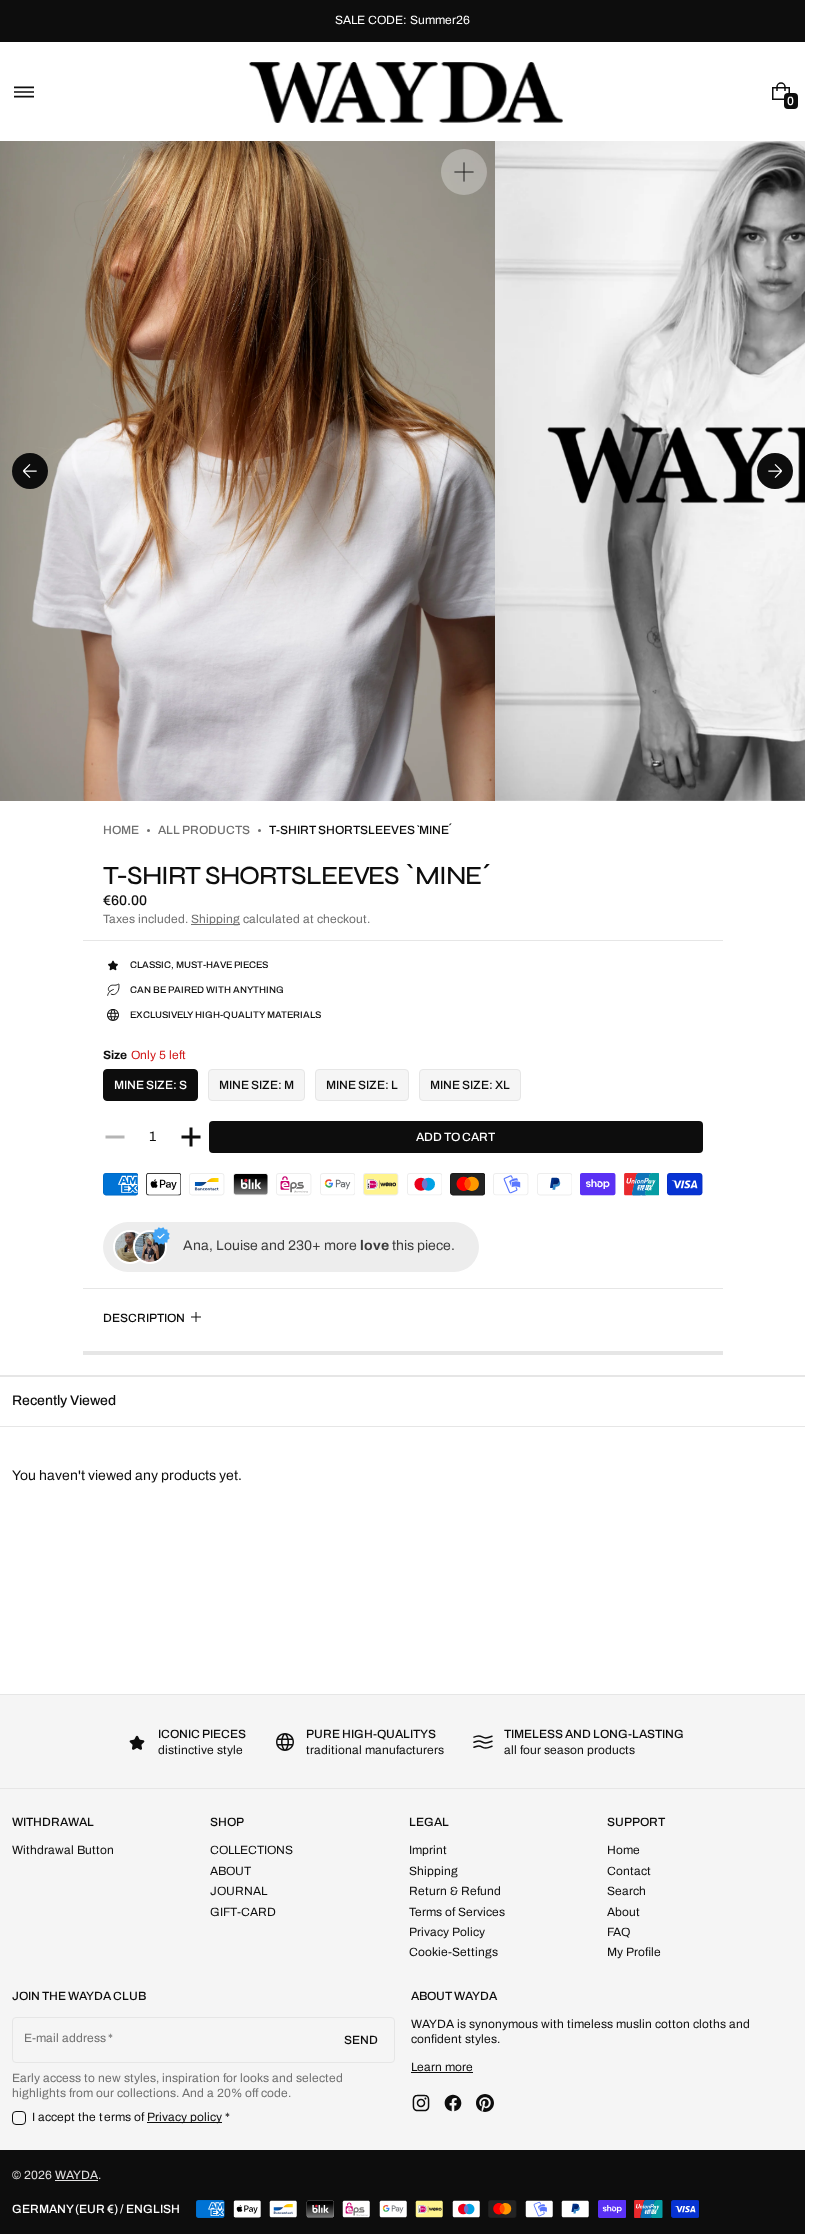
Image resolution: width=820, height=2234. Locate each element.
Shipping (215, 919)
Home (121, 830)
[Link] (402, 21)
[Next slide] (775, 471)
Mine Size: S (150, 1085)
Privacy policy (185, 2117)
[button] (24, 91)
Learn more (442, 2067)
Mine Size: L (362, 1085)
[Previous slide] (30, 471)
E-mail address (65, 2038)
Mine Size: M (256, 1085)
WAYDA (76, 2175)
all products (204, 830)
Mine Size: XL (470, 1085)
